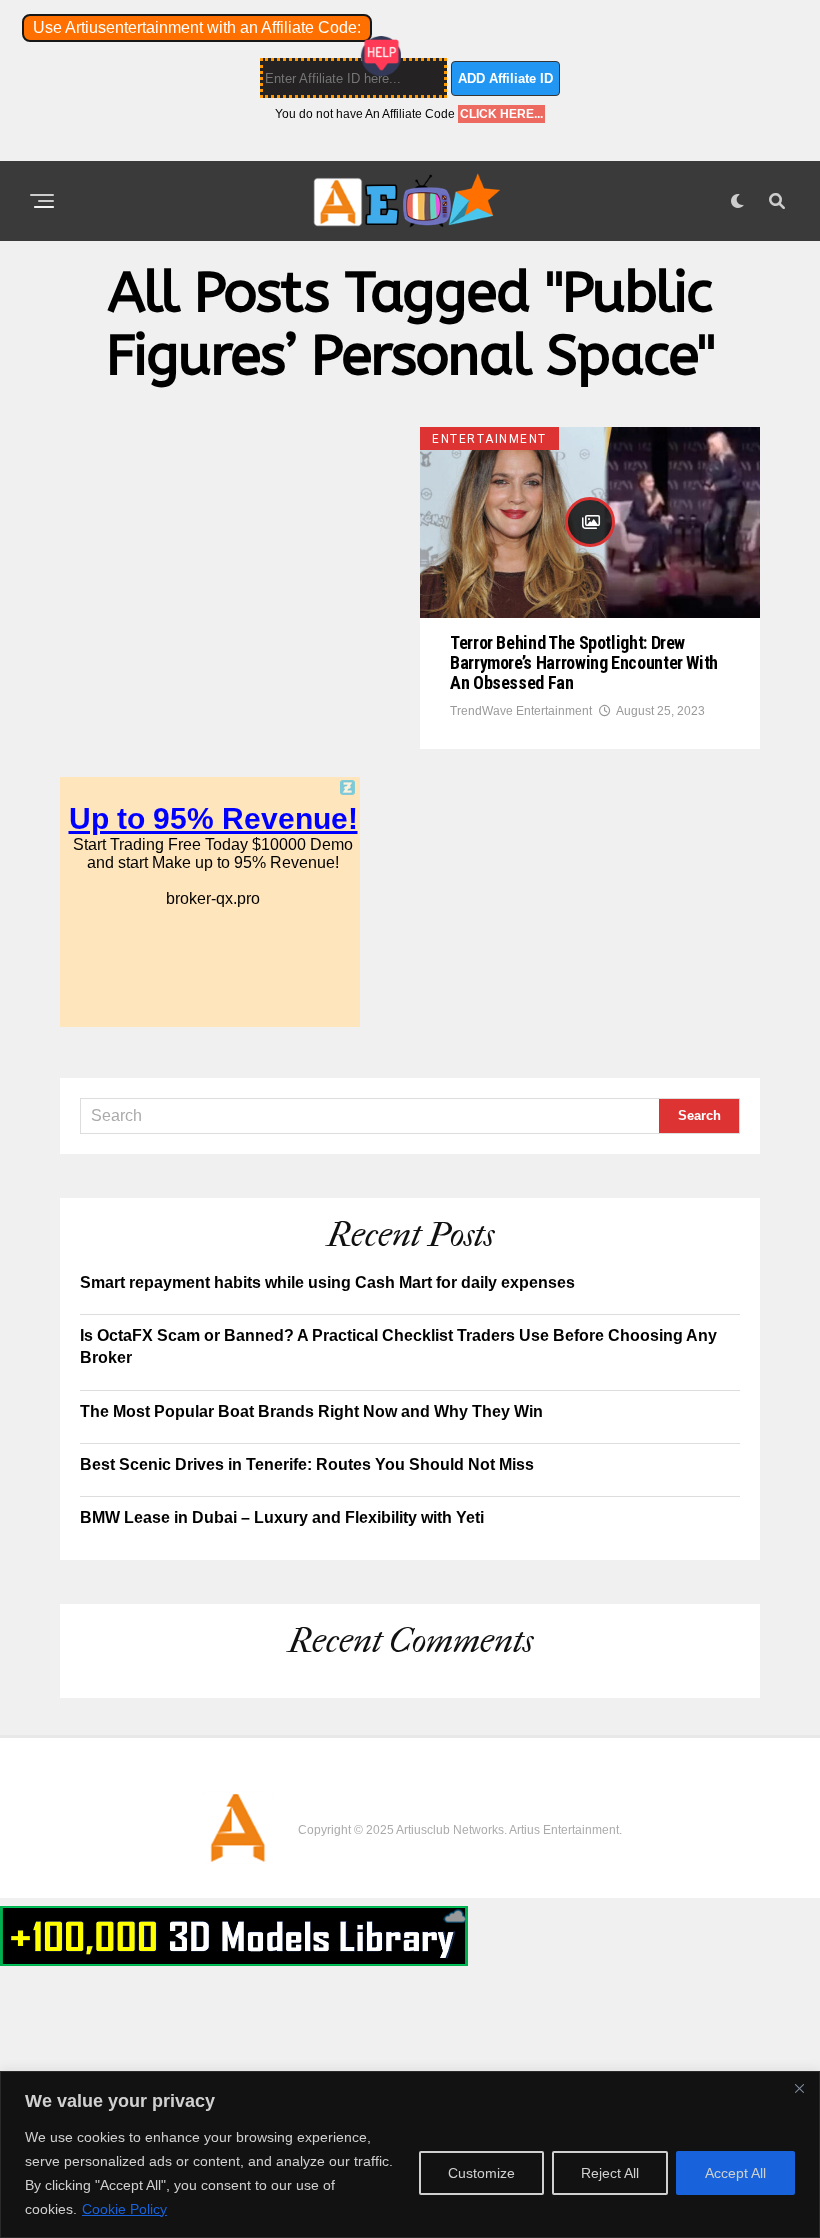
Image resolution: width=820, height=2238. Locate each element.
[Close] (799, 2088)
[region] (410, 2154)
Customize (481, 2173)
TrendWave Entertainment (521, 711)
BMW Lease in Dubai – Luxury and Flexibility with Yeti (282, 1517)
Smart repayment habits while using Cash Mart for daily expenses (327, 1282)
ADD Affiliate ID (505, 78)
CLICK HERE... (501, 114)
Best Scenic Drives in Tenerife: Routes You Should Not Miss (307, 1464)
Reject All (610, 2173)
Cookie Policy (124, 2209)
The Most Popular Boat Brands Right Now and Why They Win (311, 1411)
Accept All (735, 2173)
